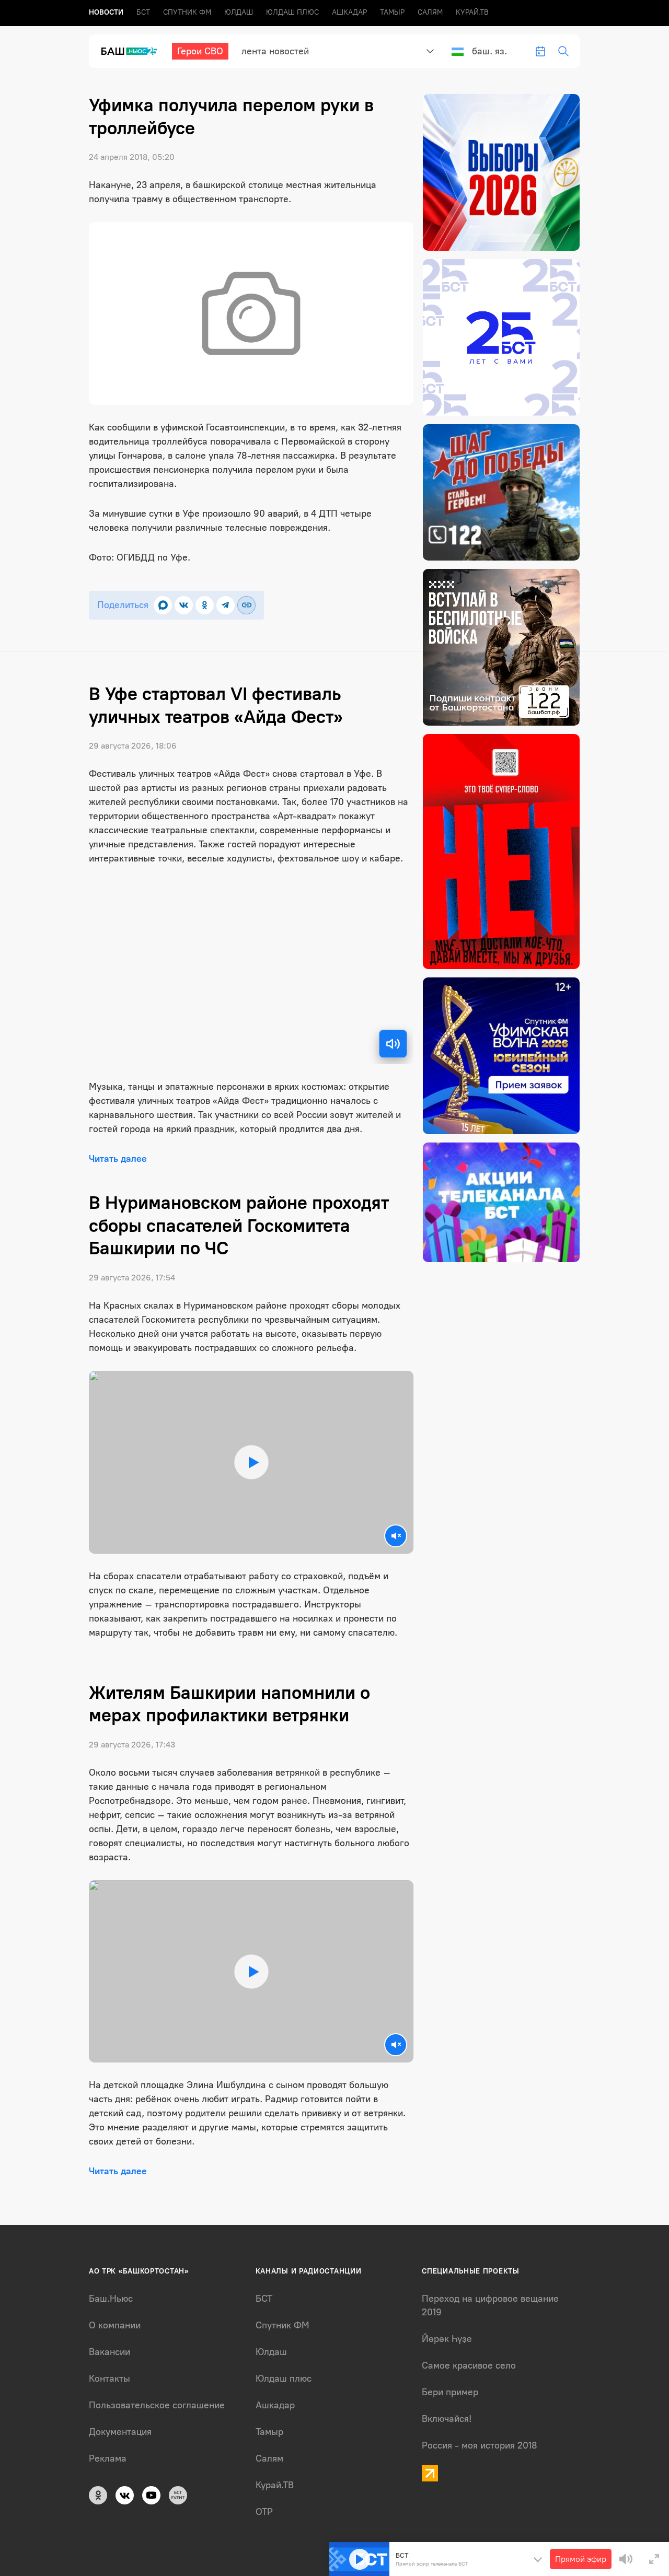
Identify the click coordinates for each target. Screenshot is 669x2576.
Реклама (108, 2458)
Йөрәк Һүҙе (447, 2339)
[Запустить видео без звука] (396, 1536)
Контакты (109, 2379)
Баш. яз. (489, 51)
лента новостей (275, 51)
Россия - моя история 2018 (480, 2445)
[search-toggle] (563, 51)
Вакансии (109, 2352)
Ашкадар (349, 12)
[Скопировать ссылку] (246, 605)
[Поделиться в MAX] (163, 605)
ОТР (264, 2512)
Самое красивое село (469, 2365)
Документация (120, 2432)
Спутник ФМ (187, 12)
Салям (430, 12)
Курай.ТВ (472, 12)
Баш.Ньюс (111, 2299)
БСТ (143, 12)
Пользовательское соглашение (157, 2405)
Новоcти (106, 12)
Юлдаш (239, 12)
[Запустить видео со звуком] (251, 1462)
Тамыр (392, 12)
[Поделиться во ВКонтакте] (184, 605)
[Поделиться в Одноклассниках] (205, 605)
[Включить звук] (393, 1044)
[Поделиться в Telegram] (226, 605)
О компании (115, 2325)
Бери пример (450, 2392)
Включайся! (447, 2419)
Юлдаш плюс (292, 12)
